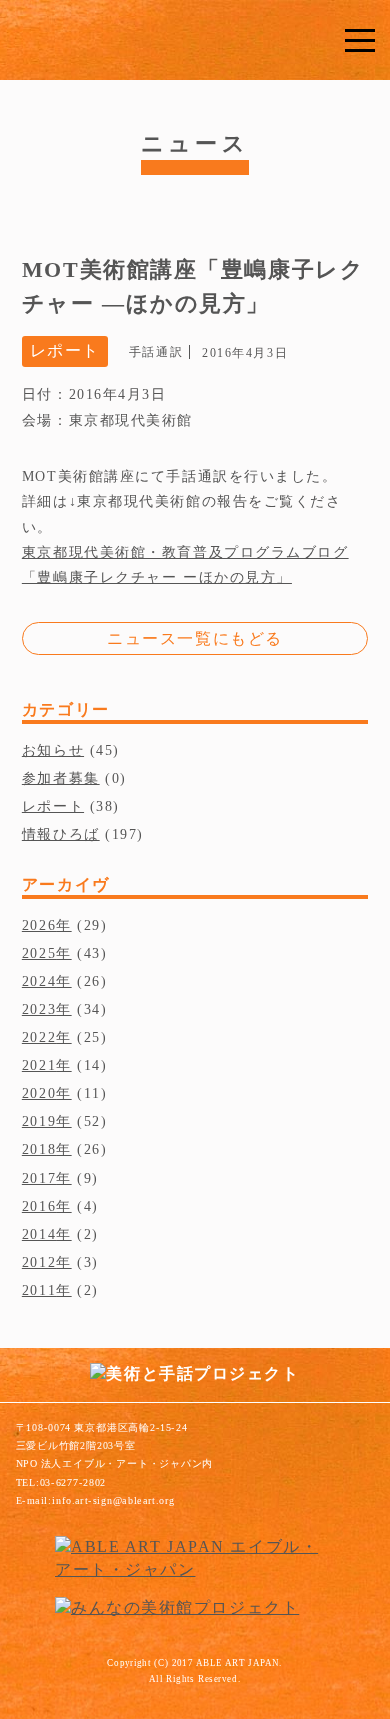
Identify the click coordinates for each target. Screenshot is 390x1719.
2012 (39, 1262)
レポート (53, 806)
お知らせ (53, 750)
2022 (39, 1037)
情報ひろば (61, 834)
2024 (39, 981)
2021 (39, 1065)
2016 (39, 1206)
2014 (39, 1234)
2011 (39, 1290)
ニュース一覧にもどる (195, 638)
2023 (39, 1009)
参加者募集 (61, 778)
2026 (39, 925)
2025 (39, 953)
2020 (39, 1093)
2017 (39, 1178)
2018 (39, 1149)
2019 (39, 1121)
